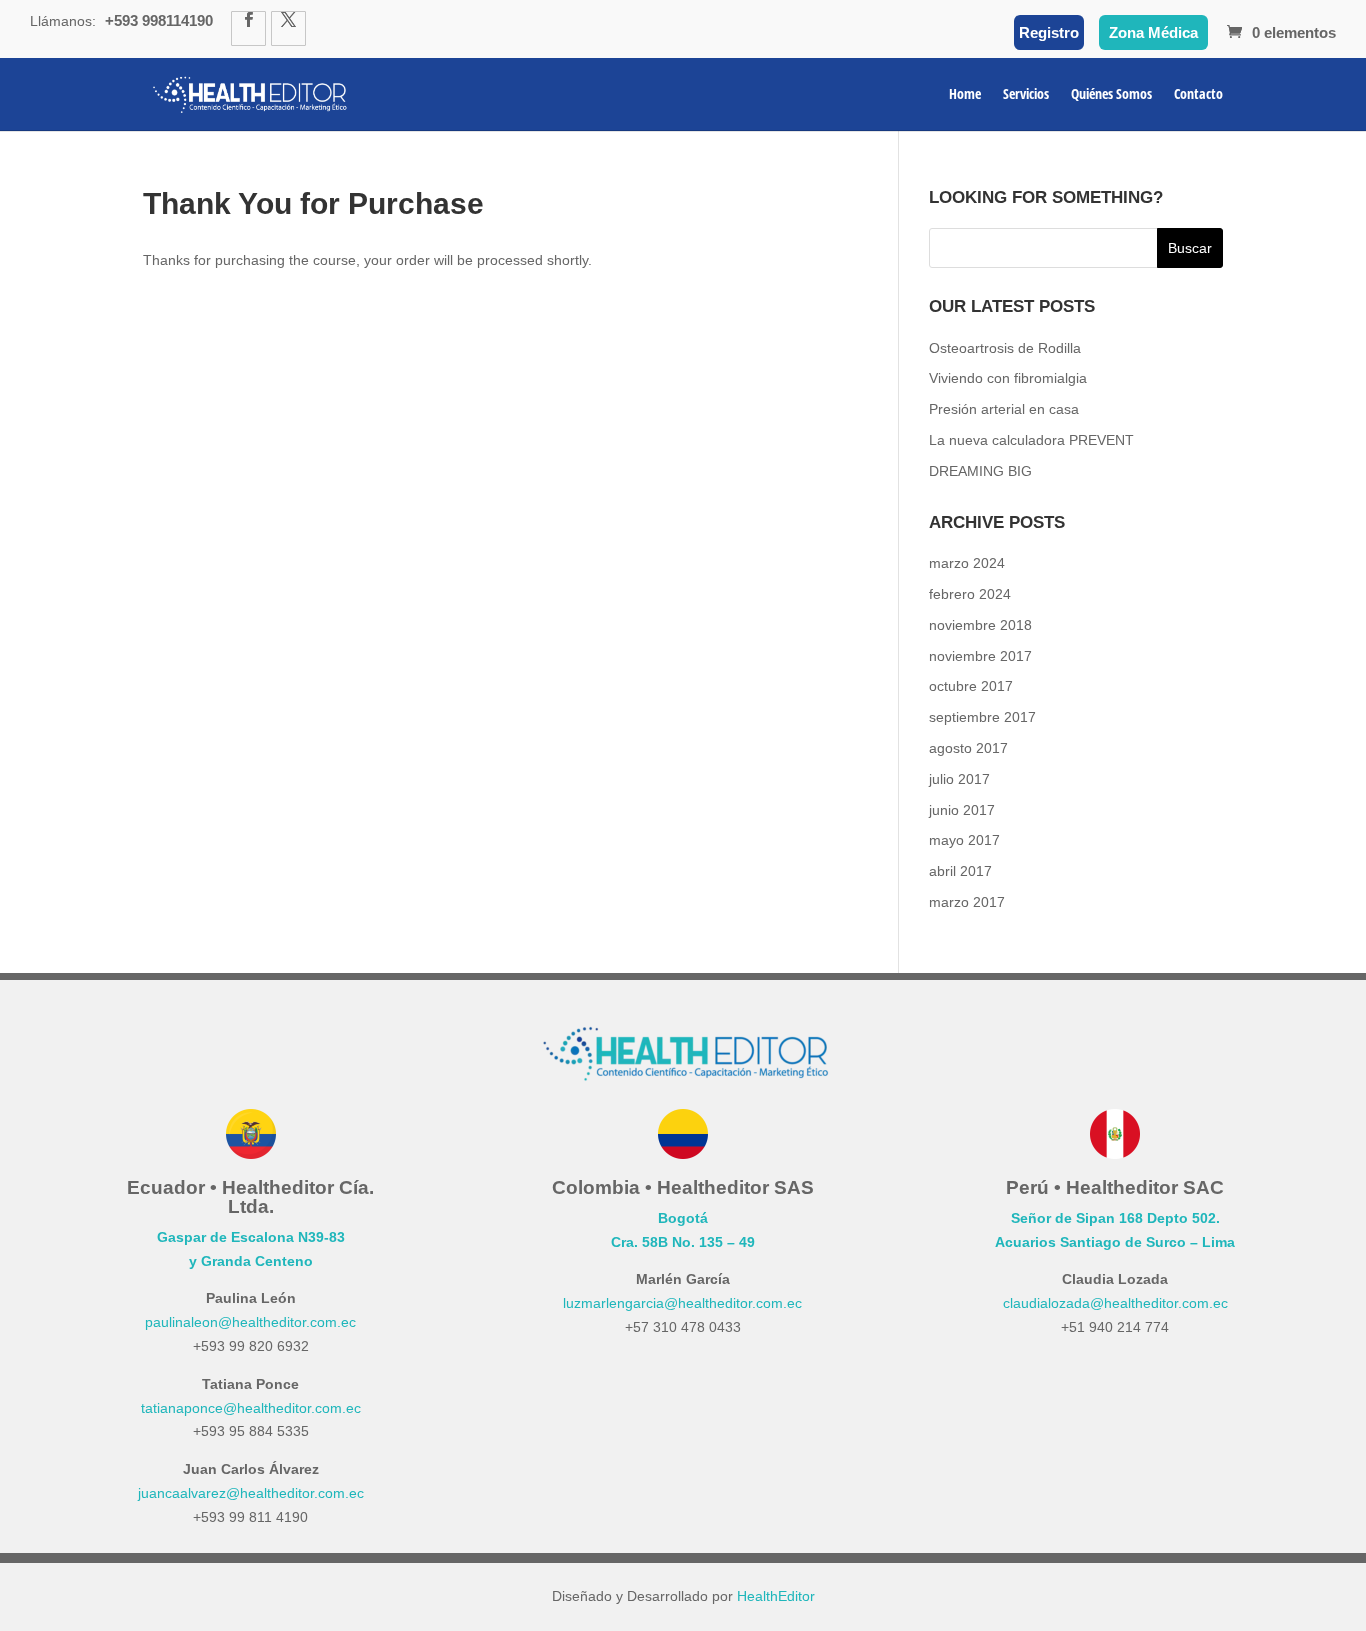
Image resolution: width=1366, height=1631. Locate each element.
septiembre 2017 (982, 717)
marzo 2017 (967, 902)
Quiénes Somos (1111, 95)
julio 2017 (959, 779)
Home (965, 95)
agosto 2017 (968, 748)
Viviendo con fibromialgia (1008, 378)
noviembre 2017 (980, 656)
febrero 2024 (970, 594)
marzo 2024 (967, 563)
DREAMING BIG (980, 471)
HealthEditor (776, 1596)
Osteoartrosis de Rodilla (1005, 348)
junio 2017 (962, 810)
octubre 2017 (971, 686)
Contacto (1198, 95)
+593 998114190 (159, 20)
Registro (1049, 32)
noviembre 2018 (980, 625)
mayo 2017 (964, 840)
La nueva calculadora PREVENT (1031, 440)
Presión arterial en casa (1004, 409)
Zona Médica (1153, 32)
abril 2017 (960, 871)
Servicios (1026, 95)
